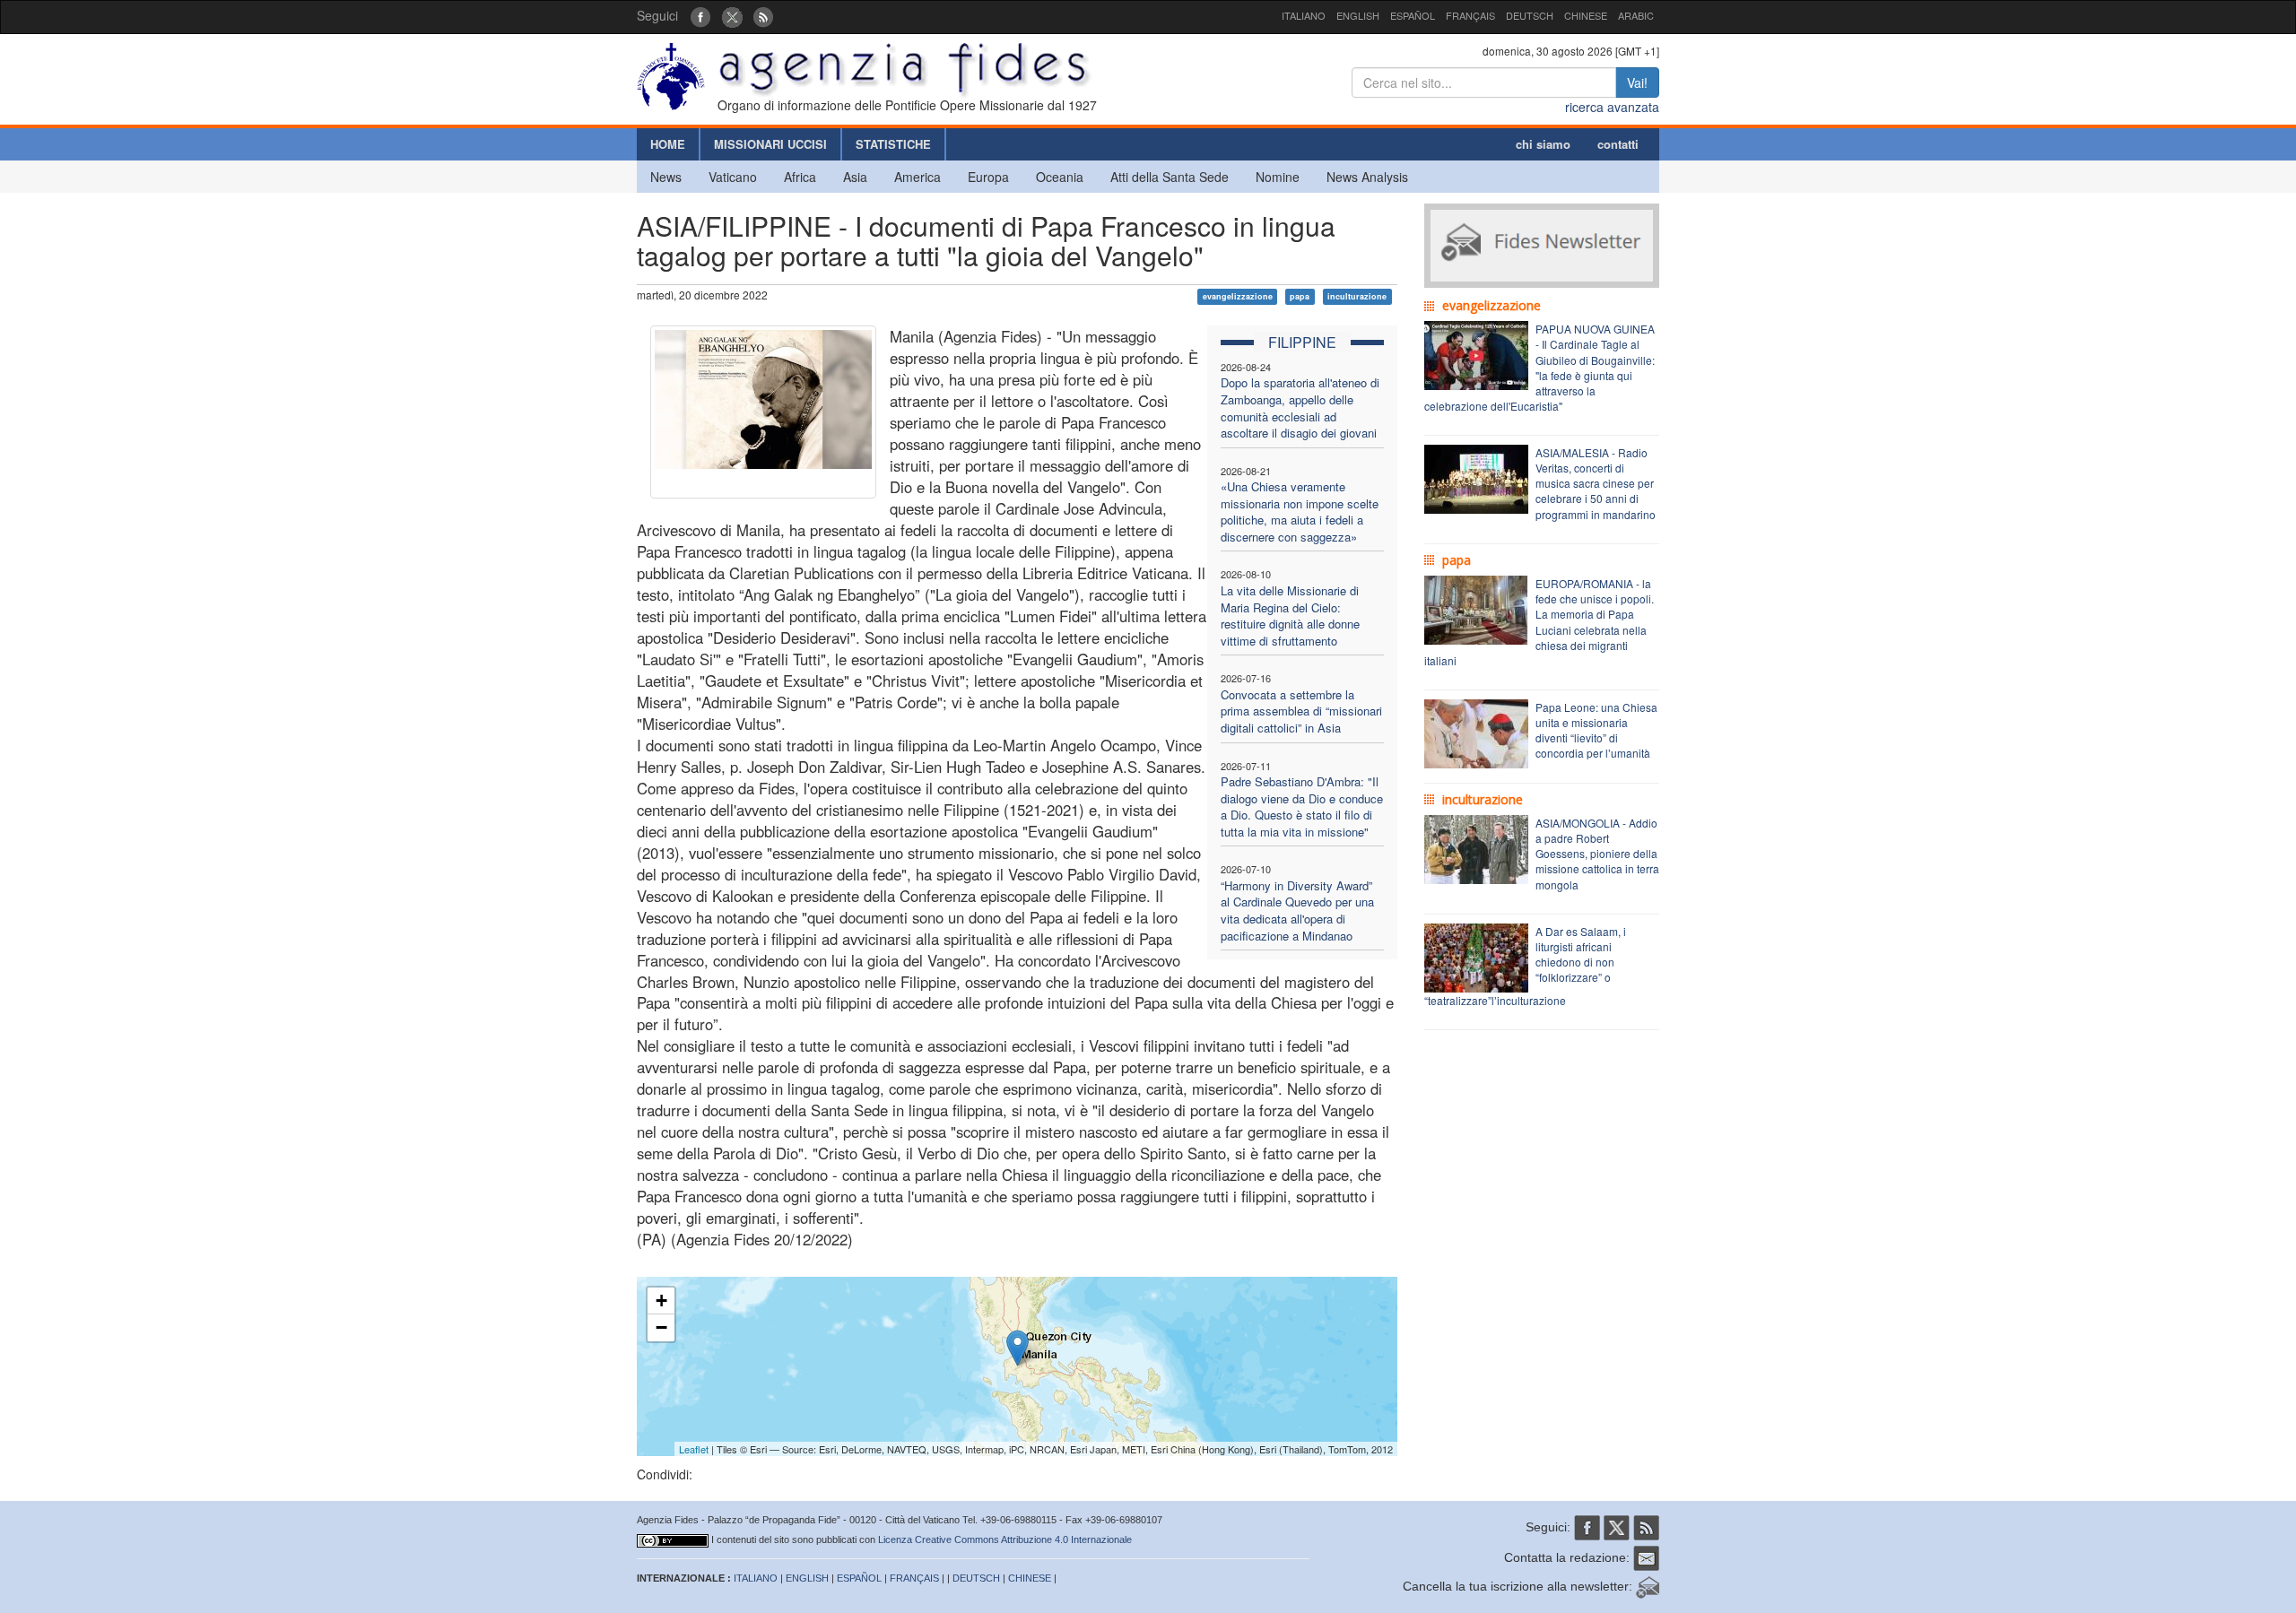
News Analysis (1367, 177)
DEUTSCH (1530, 15)
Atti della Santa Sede (1170, 177)
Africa (800, 177)
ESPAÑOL (1413, 15)
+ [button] (661, 1301)
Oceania (1060, 177)
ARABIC (1636, 15)
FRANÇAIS (1470, 15)
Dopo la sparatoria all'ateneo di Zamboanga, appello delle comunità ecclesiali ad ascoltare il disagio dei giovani (1300, 408)
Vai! (1637, 82)
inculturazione (1357, 296)
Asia (855, 177)
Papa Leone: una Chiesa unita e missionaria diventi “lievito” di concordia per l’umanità (1596, 730)
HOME (668, 144)
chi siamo (1543, 144)
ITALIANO (1304, 15)
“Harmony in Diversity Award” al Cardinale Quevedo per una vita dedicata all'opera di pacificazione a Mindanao (1297, 911)
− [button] (661, 1327)
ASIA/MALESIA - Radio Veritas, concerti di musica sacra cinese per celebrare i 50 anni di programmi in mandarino (1596, 483)
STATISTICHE (893, 144)
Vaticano (733, 177)
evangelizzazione (1238, 296)
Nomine (1278, 177)
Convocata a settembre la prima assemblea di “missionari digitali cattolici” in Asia (1301, 711)
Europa (988, 177)
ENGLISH (1358, 15)
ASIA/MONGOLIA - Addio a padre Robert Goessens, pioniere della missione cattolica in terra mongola (1597, 854)
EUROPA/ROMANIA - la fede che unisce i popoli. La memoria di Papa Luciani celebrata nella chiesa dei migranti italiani (1539, 622)
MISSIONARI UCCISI (770, 144)
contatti (1618, 144)
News (666, 177)
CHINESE (1586, 15)
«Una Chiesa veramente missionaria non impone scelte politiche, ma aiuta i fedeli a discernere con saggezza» (1300, 512)
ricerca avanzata (1612, 107)
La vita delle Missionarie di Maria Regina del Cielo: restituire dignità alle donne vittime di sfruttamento (1290, 616)
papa (1300, 296)
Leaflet (694, 1449)
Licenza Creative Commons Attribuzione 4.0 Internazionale (1005, 1539)
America (918, 177)
